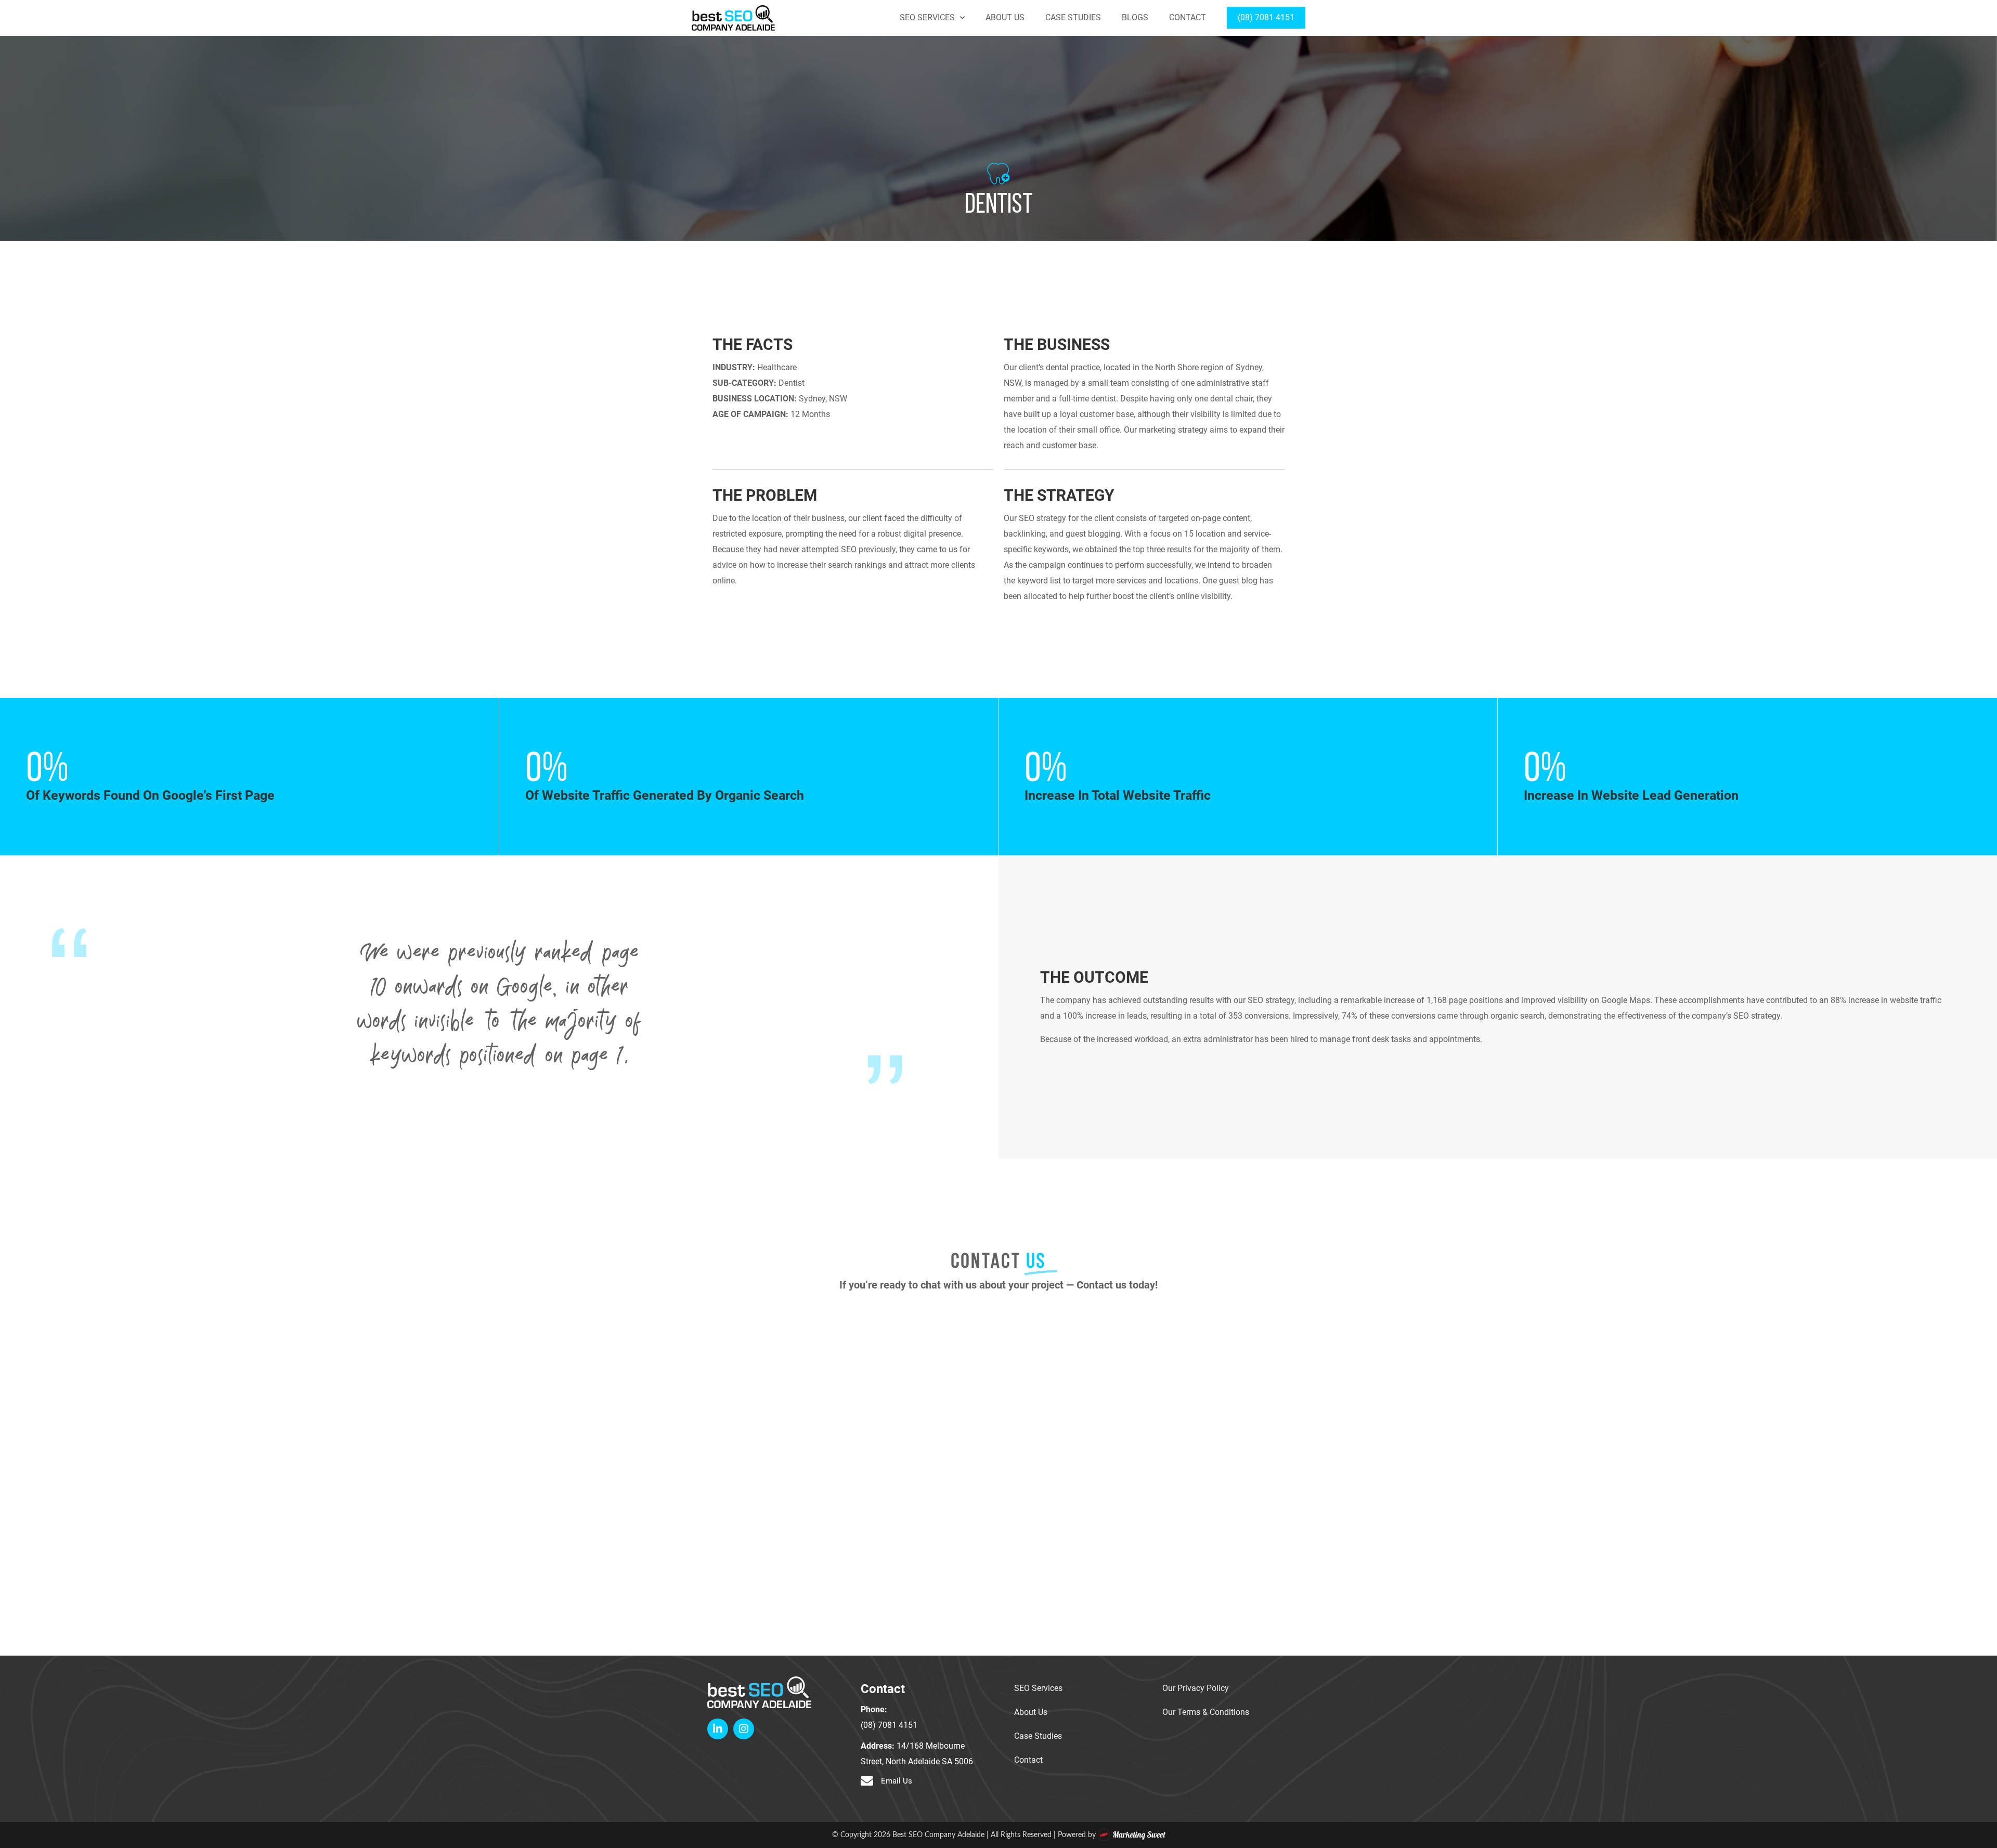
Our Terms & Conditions (1206, 1712)
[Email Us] (867, 1781)
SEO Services (927, 18)
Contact (1188, 18)
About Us (1005, 18)
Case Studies (1073, 18)
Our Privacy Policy (1196, 1688)
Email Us (897, 1781)
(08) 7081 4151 (1266, 18)
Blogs (1135, 18)
